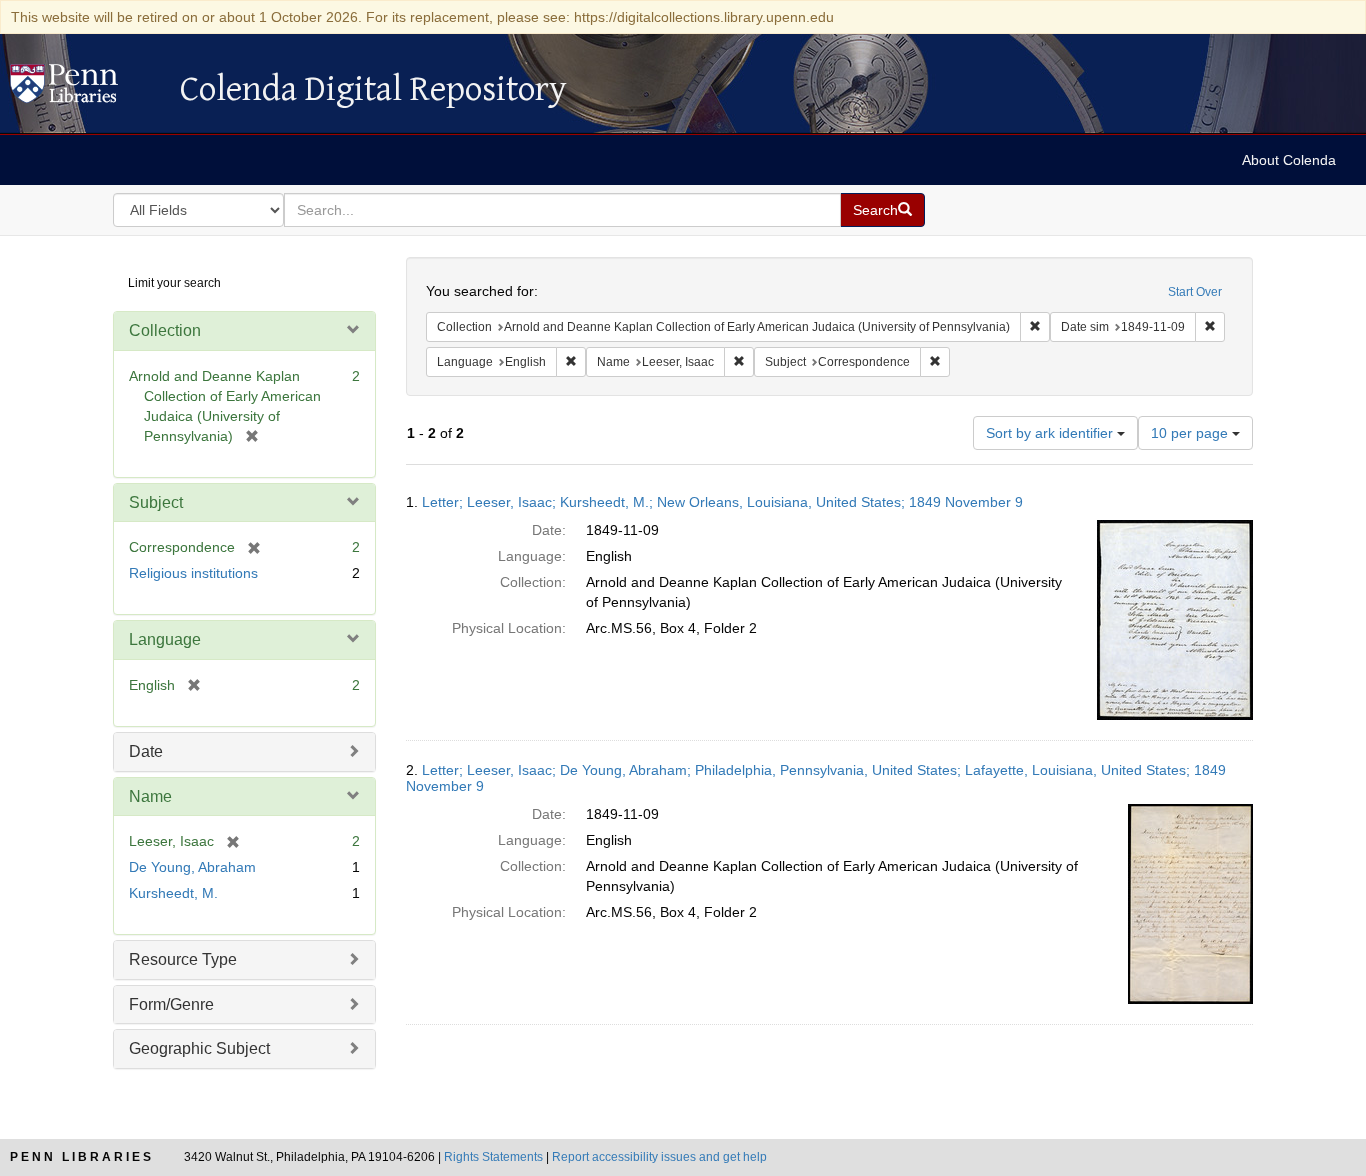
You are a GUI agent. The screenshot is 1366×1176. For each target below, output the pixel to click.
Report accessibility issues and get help (659, 1157)
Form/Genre (171, 1004)
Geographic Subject (199, 1048)
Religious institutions (193, 573)
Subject (156, 502)
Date (146, 751)
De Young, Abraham (192, 867)
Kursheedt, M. (173, 893)
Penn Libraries (82, 1157)
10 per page (1191, 433)
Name (150, 796)
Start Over (1195, 292)
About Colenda (1289, 160)
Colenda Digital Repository (85, 89)
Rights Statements (493, 1157)
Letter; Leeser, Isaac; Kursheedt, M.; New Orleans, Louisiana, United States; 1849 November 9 (722, 502)
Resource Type (183, 959)
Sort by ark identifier (1051, 433)
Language (165, 639)
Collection (165, 330)
